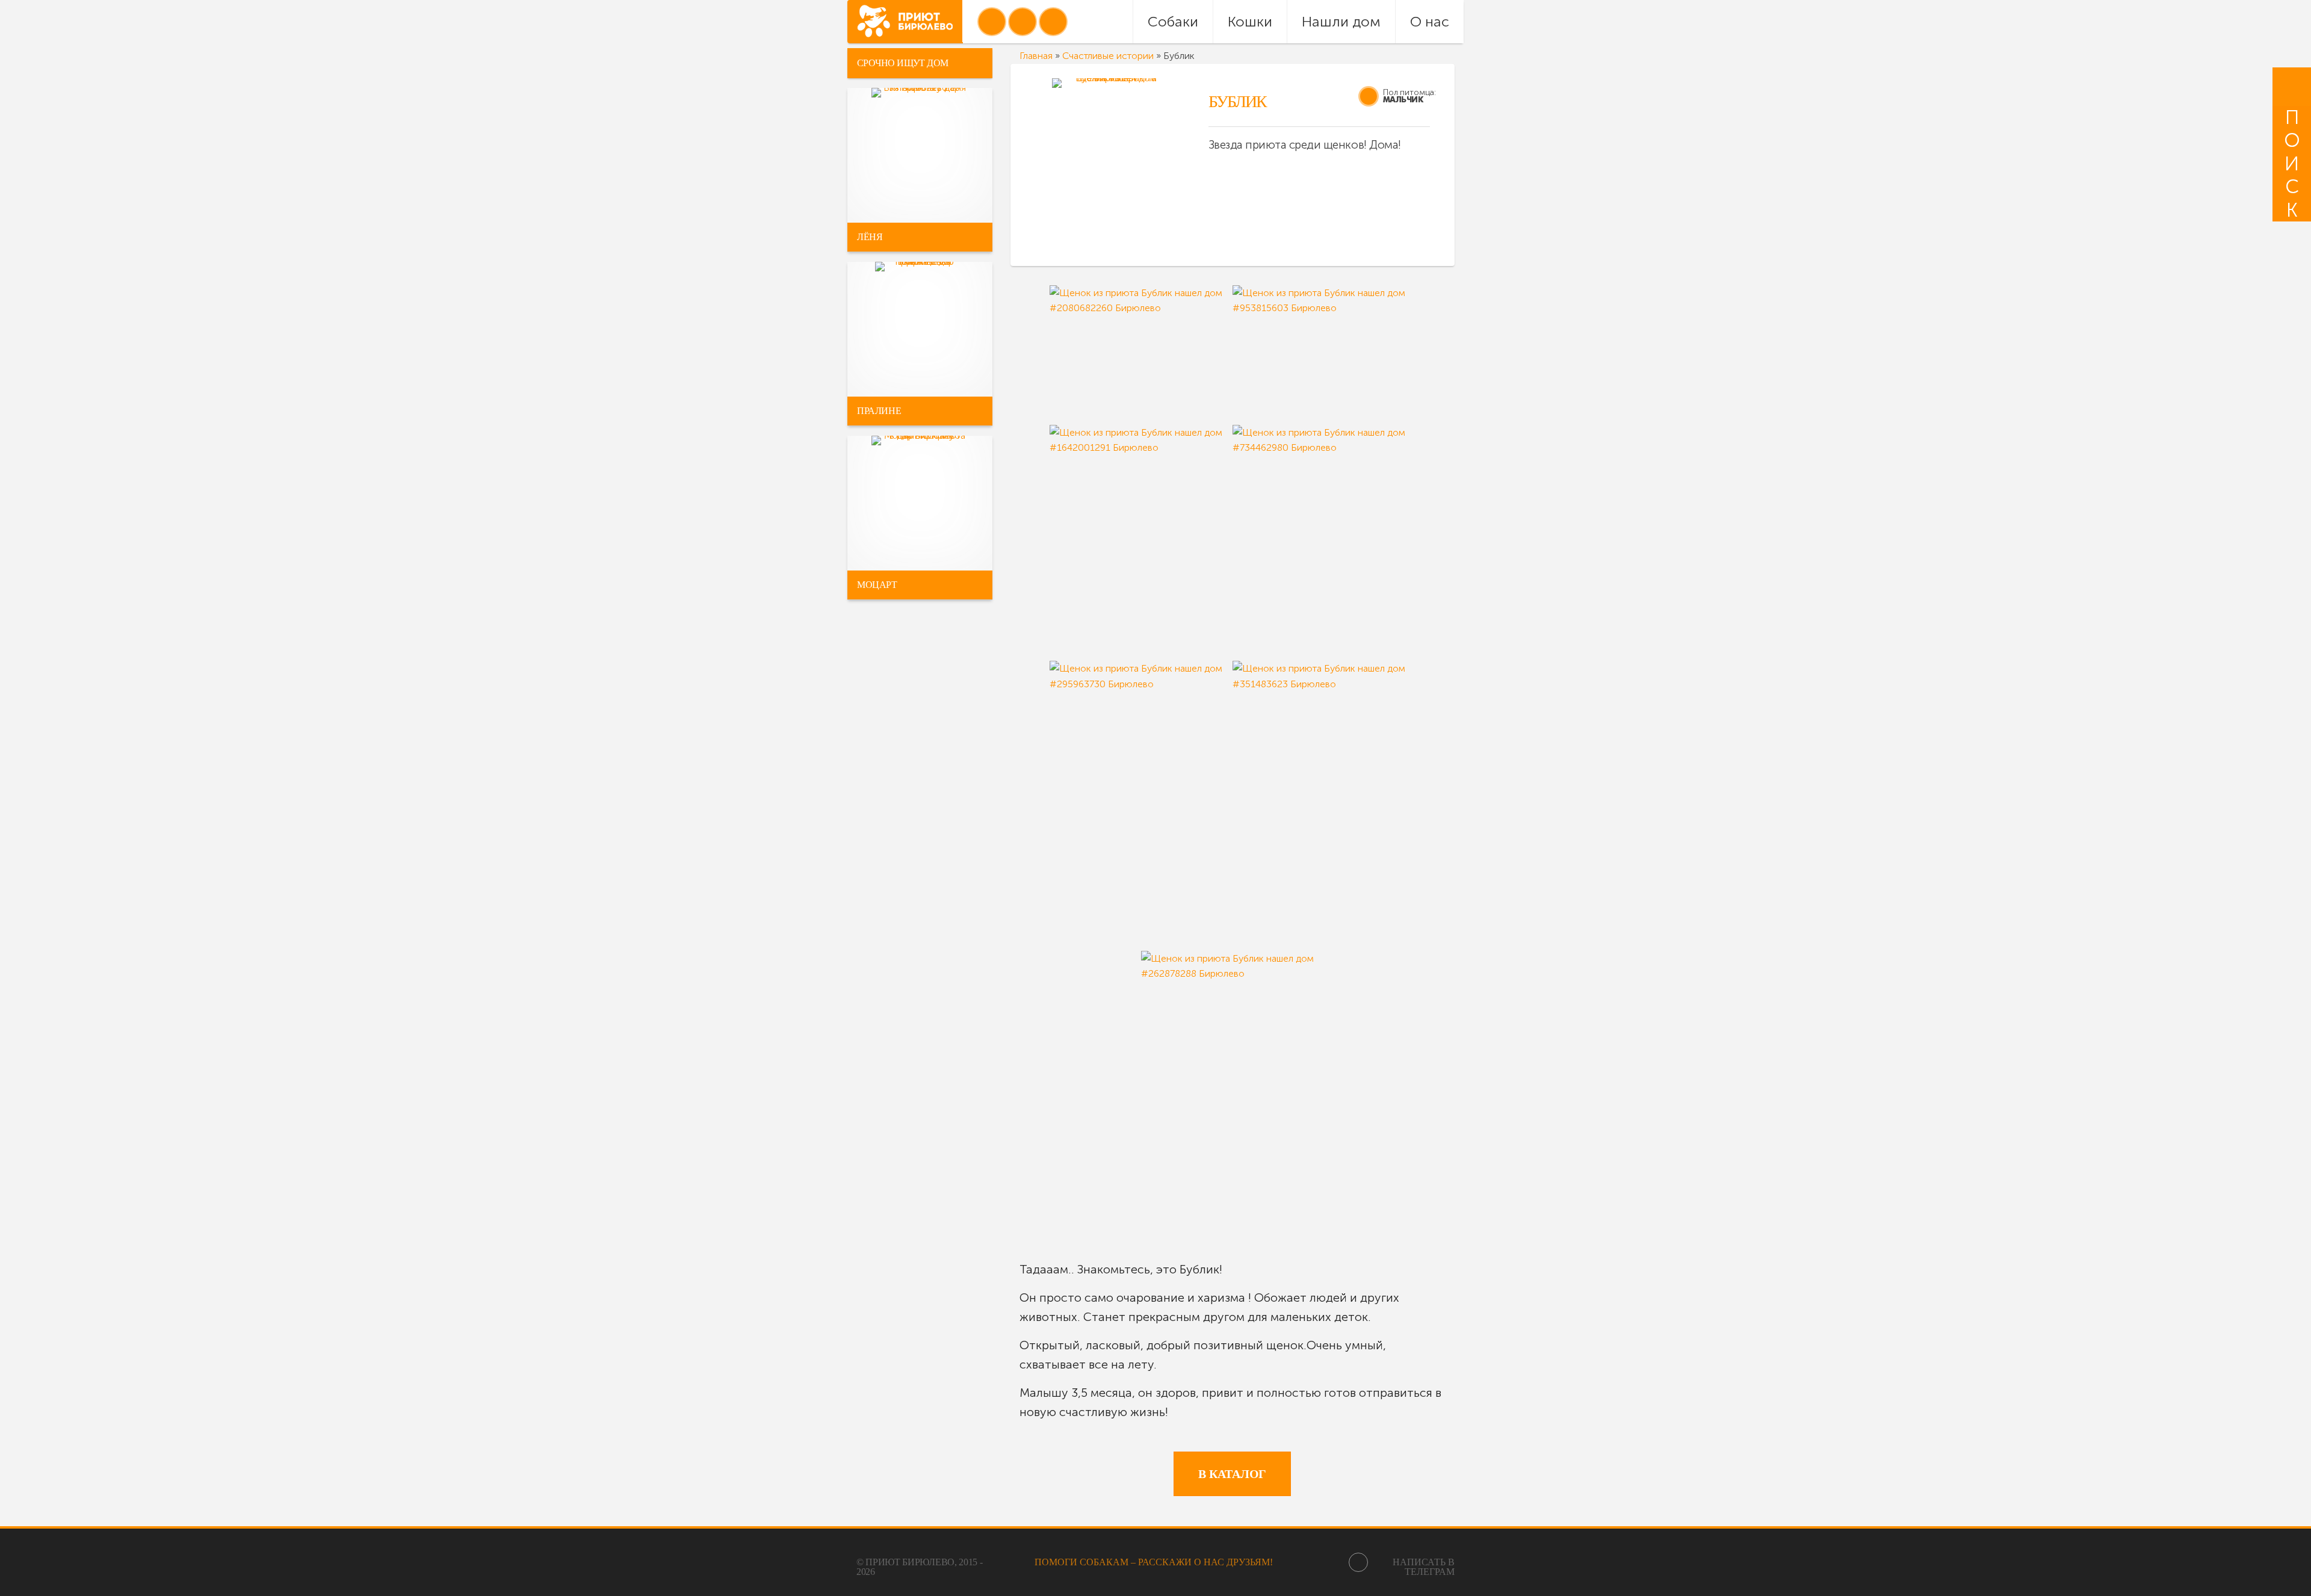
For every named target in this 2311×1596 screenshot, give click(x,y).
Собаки (1173, 21)
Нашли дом (1341, 21)
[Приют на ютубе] (1022, 22)
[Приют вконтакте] (992, 22)
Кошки (1250, 21)
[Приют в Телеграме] (1053, 22)
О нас (1430, 21)
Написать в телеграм (1424, 1567)
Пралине (879, 411)
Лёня (870, 237)
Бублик (1237, 101)
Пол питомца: (1409, 92)
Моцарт (877, 585)
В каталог (1232, 1474)
